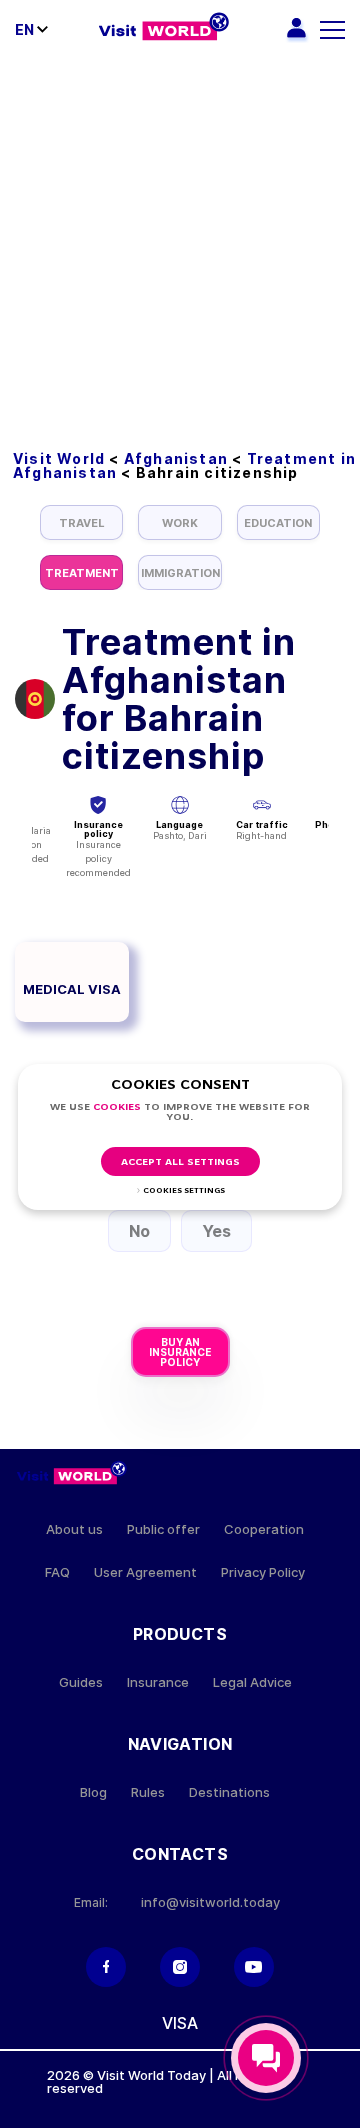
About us (74, 1529)
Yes (216, 1231)
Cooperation (264, 1529)
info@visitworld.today (210, 1902)
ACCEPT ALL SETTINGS (180, 1162)
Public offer (163, 1529)
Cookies (117, 1107)
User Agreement (145, 1572)
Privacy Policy (263, 1572)
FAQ (57, 1572)
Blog (93, 1792)
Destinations (229, 1792)
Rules (148, 1792)
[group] (81, 522)
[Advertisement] (180, 250)
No (139, 1231)
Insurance (158, 1682)
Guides (81, 1682)
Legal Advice (252, 1682)
